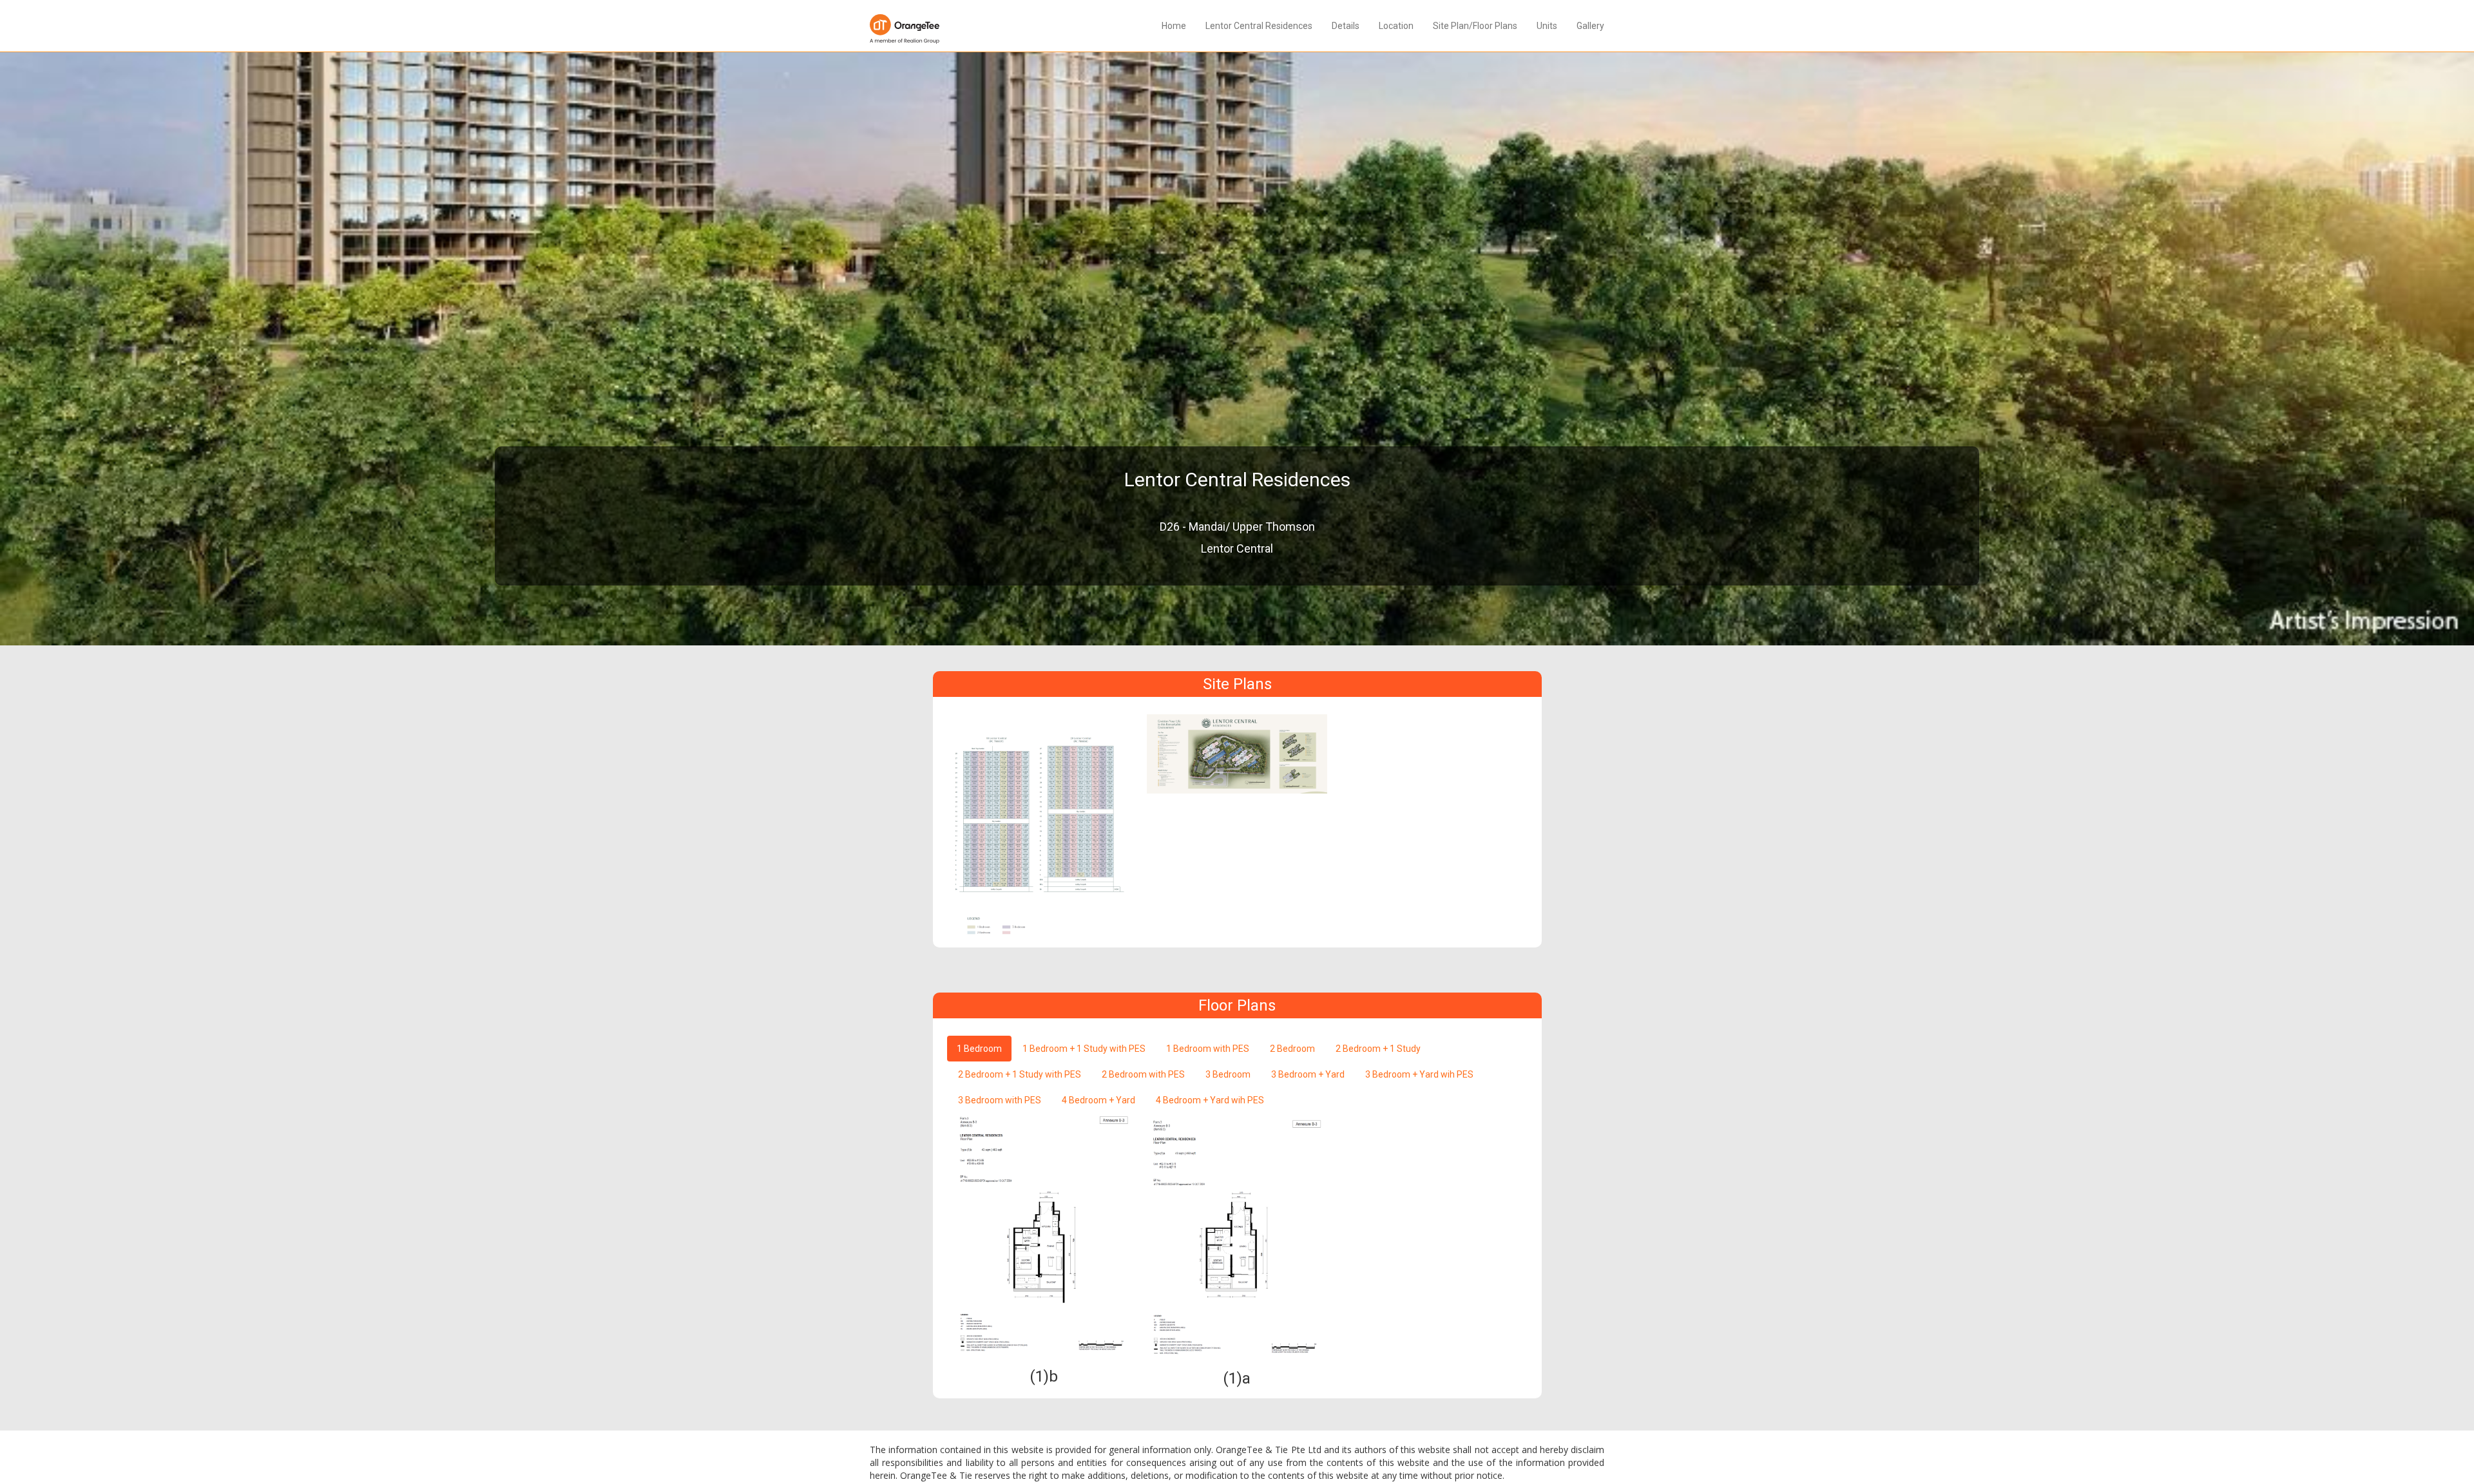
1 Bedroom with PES (1208, 1049)
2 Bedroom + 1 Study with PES (1020, 1074)
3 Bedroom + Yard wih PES (1419, 1074)
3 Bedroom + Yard (1308, 1074)
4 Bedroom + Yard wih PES (1210, 1100)
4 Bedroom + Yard (1098, 1100)
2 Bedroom (1292, 1049)
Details (1346, 26)
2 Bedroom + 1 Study (1378, 1049)
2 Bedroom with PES (1143, 1074)
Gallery (1590, 26)
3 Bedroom (1228, 1074)
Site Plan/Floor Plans (1475, 26)
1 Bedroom (979, 1049)
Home (1174, 26)
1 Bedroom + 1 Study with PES (1084, 1049)
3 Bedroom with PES (1000, 1100)
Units (1547, 26)
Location (1396, 26)
